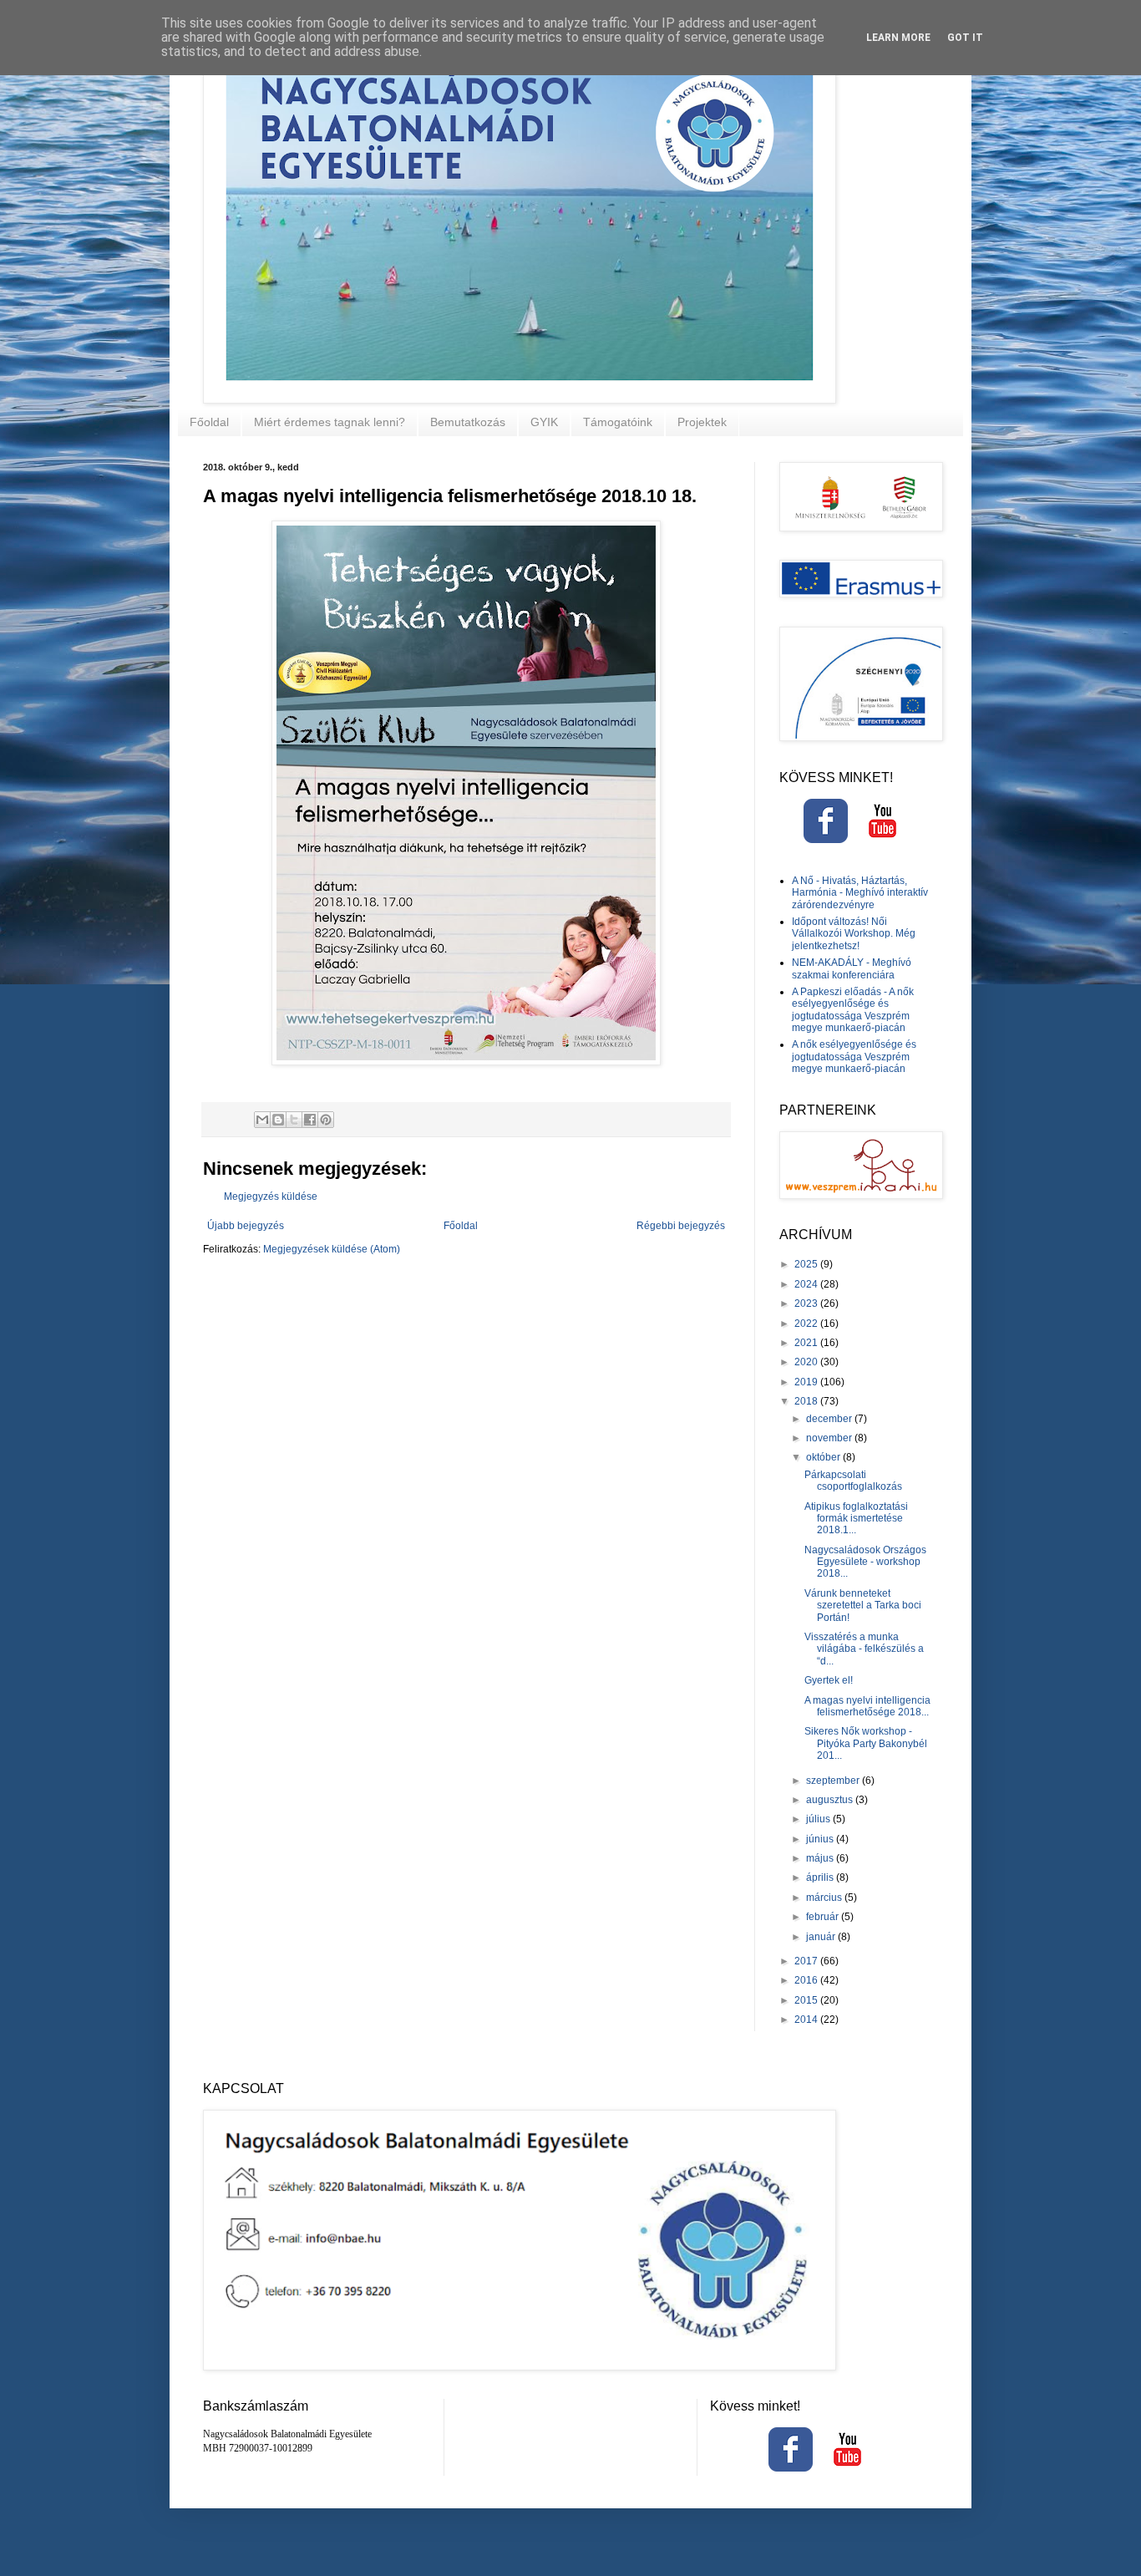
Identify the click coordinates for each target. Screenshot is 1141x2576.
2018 (807, 1401)
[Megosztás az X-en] (294, 1120)
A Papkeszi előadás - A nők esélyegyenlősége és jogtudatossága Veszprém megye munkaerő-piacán (853, 1010)
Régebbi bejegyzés (681, 1226)
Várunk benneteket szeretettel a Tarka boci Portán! (863, 1606)
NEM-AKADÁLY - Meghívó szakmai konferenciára (852, 968)
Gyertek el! (829, 1680)
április (821, 1877)
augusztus (831, 1800)
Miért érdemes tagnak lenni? (330, 422)
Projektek (702, 422)
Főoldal (209, 422)
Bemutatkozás (468, 422)
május (821, 1858)
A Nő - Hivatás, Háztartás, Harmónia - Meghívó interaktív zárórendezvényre (860, 893)
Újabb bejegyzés (246, 1226)
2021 (807, 1343)
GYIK (544, 422)
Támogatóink (618, 422)
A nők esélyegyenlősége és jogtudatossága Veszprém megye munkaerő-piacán (854, 1057)
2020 (807, 1362)
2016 (807, 1980)
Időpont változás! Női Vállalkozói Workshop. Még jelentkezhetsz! (854, 934)
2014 (807, 2020)
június (821, 1839)
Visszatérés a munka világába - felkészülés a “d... (864, 1649)
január (822, 1937)
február (824, 1917)
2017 (807, 1961)
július (819, 1819)
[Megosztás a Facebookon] (310, 1120)
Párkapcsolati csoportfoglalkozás (853, 1481)
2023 (807, 1303)
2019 (807, 1382)
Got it (965, 38)
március (825, 1898)
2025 (807, 1264)
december (830, 1419)
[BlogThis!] (278, 1120)
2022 (807, 1324)
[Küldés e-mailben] (262, 1120)
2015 (807, 2000)
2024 (807, 1284)
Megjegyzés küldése (271, 1197)
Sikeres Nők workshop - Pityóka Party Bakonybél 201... (866, 1743)
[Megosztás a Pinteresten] (326, 1120)
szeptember (834, 1781)
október (824, 1457)
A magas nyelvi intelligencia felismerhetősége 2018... (867, 1706)
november (830, 1438)
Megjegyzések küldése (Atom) (332, 1249)
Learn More (898, 38)
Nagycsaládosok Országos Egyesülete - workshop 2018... (865, 1562)
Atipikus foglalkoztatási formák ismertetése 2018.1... (856, 1519)
